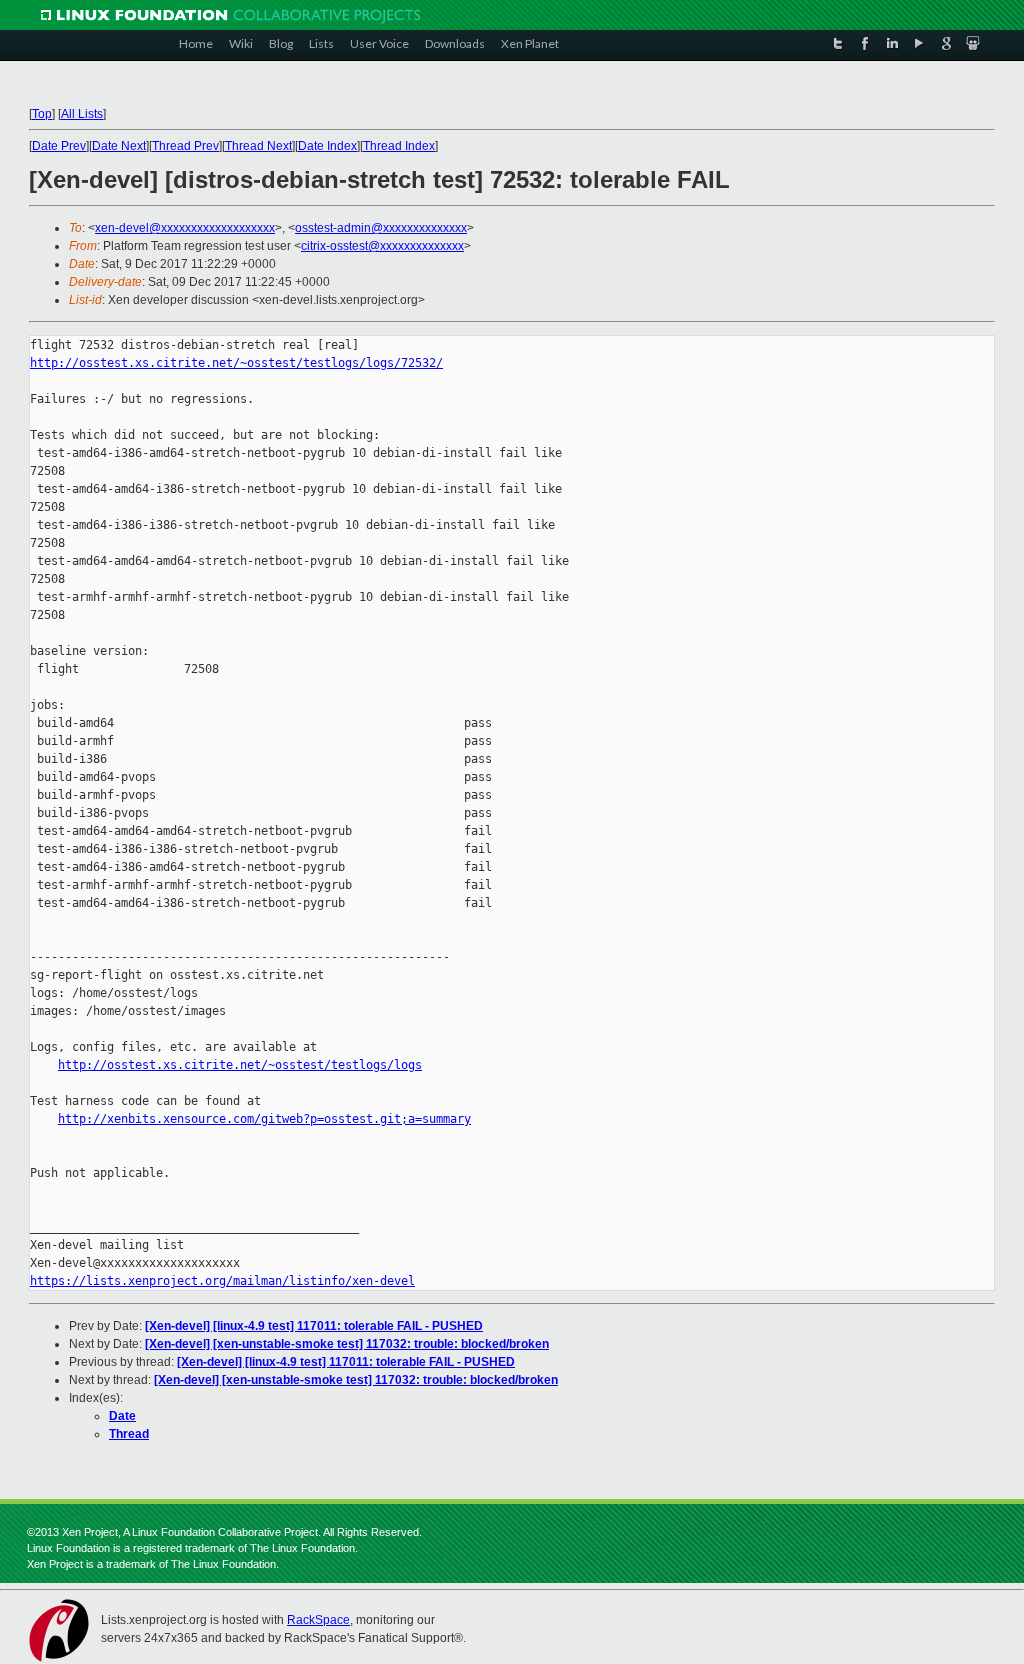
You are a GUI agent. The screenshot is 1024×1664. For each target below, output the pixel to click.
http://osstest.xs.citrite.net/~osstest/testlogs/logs (240, 1065)
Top (42, 114)
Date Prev (59, 146)
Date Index (327, 146)
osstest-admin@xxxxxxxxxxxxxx (381, 228)
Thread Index (399, 146)
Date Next (119, 146)
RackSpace (318, 1620)
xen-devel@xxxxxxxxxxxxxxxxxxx (185, 228)
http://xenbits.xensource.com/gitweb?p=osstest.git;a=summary (264, 1119)
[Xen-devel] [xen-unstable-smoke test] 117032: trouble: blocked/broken (347, 1344)
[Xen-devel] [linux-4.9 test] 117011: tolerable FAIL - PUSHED (314, 1326)
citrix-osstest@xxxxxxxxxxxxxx (382, 246)
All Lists (82, 114)
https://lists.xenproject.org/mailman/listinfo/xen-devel (222, 1281)
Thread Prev (185, 146)
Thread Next (258, 146)
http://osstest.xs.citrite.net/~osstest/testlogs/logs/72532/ (236, 363)
